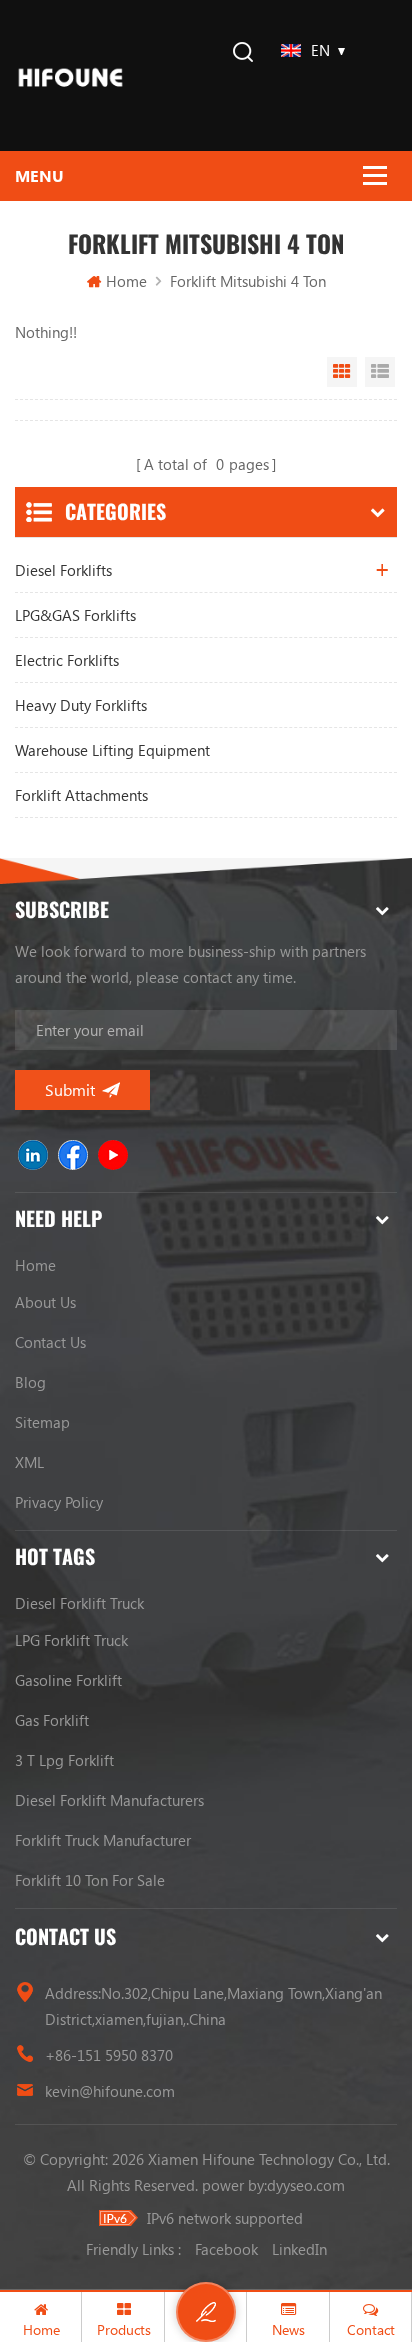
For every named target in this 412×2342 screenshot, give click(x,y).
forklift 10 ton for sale (90, 1880)
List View (380, 372)
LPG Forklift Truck (71, 1640)
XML (29, 1462)
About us (45, 1302)
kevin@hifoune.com (110, 2091)
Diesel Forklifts (63, 570)
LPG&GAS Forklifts (75, 615)
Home (126, 281)
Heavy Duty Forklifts (81, 705)
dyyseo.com (306, 2185)
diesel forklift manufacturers (109, 1800)
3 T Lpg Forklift (64, 1760)
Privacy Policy (59, 1502)
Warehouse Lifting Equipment (112, 750)
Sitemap (42, 1422)
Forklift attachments (81, 795)
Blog (30, 1382)
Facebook (226, 2249)
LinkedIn (299, 2249)
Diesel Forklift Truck (79, 1603)
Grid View (342, 372)
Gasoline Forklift (68, 1680)
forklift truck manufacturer (103, 1840)
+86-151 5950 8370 (109, 2055)
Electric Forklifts (67, 660)
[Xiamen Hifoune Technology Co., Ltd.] (70, 75)
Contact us (50, 1342)
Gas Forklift (52, 1720)
